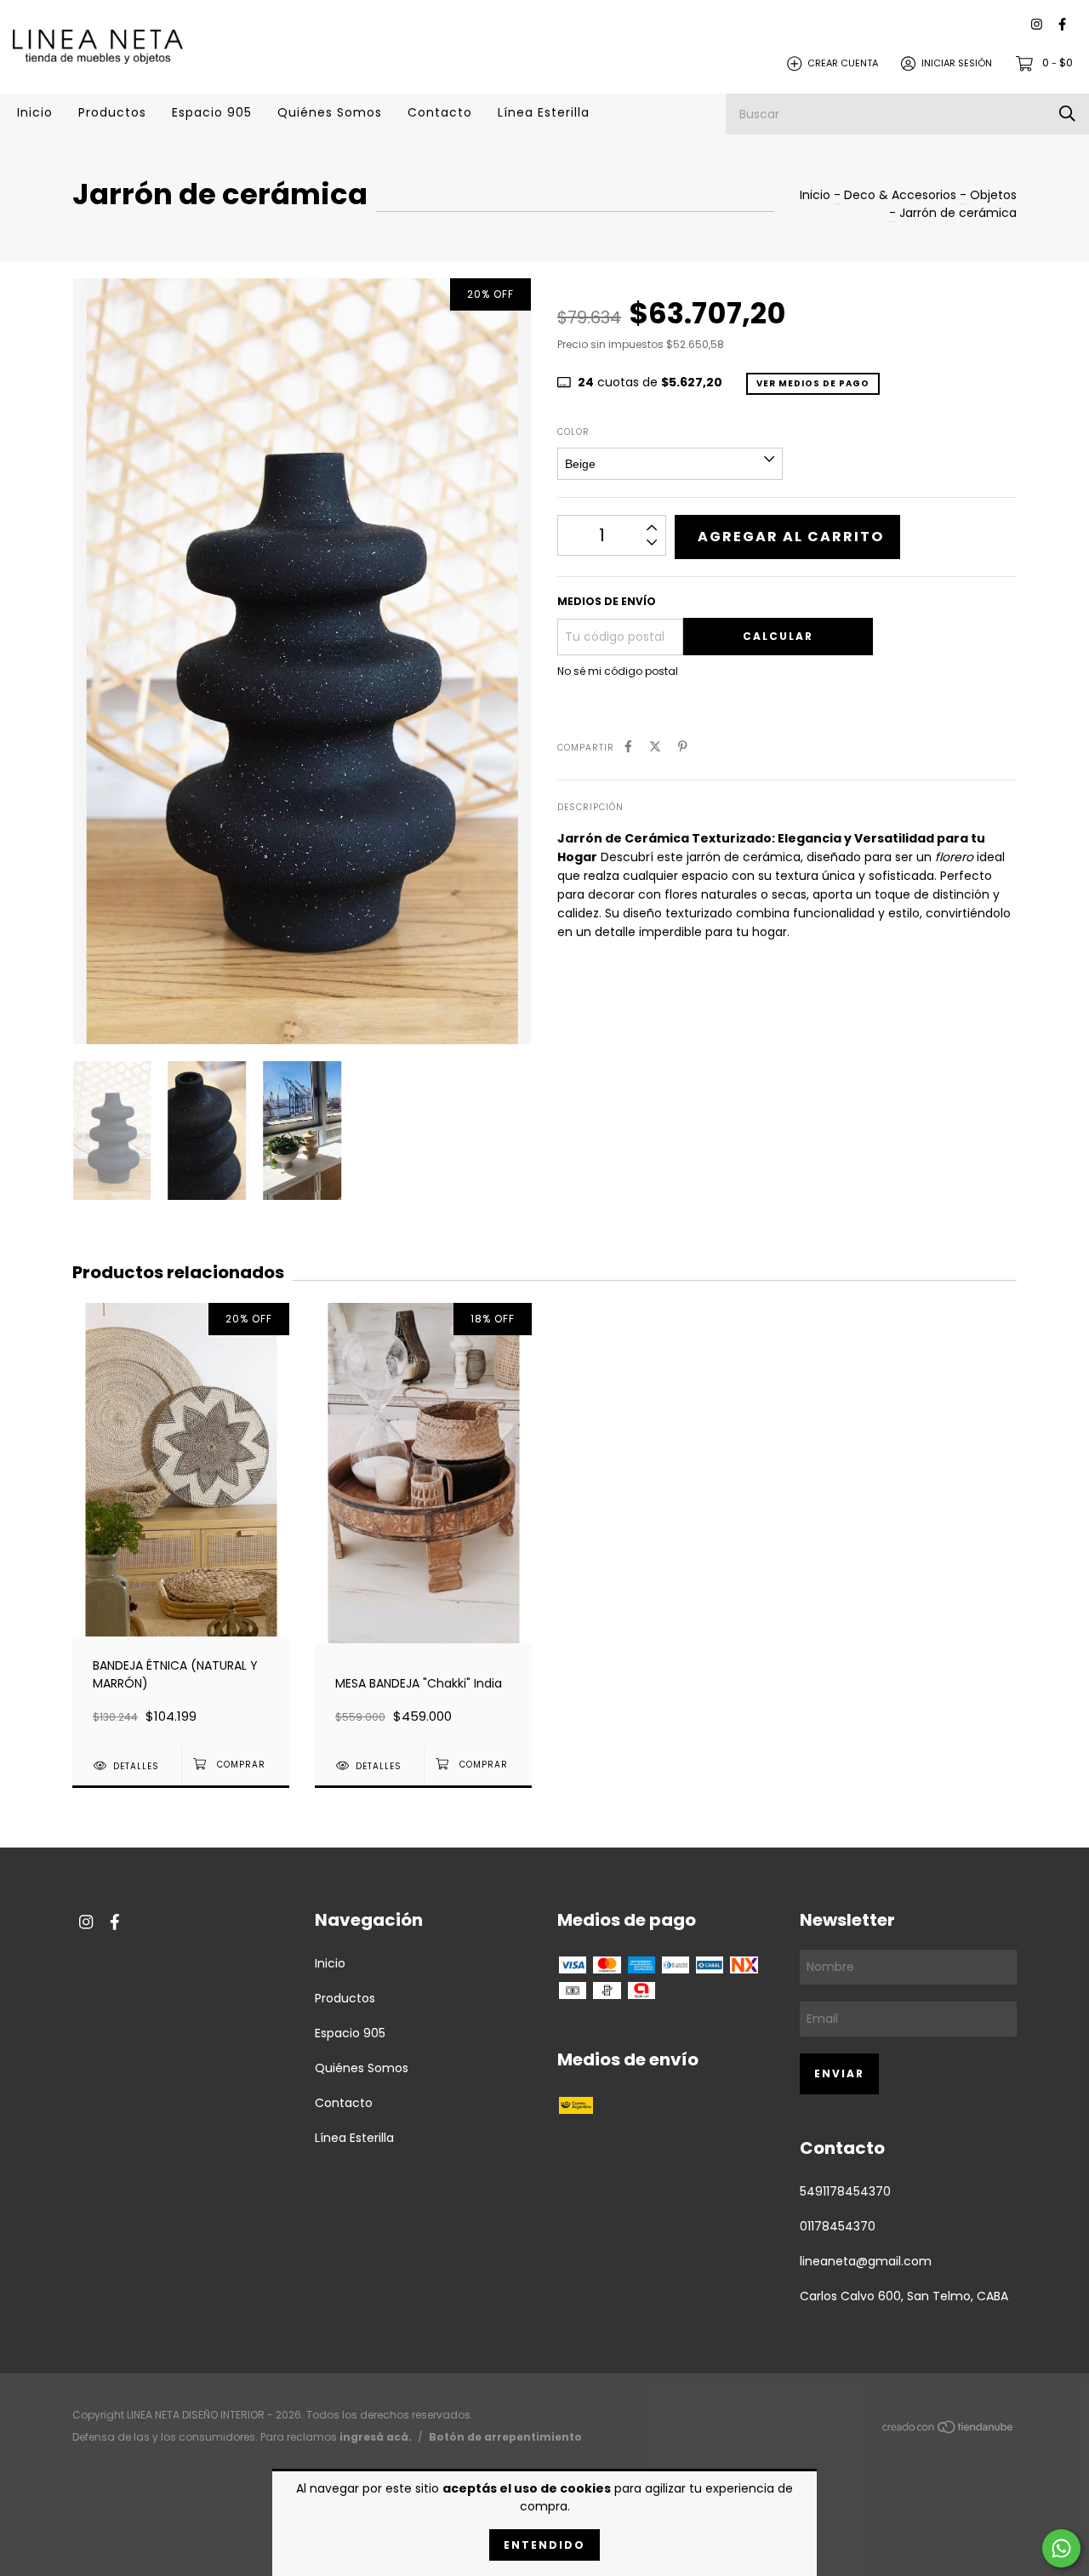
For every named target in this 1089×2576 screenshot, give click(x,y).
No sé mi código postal (618, 671)
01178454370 (838, 2226)
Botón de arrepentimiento (505, 2437)
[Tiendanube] (949, 2430)
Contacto (440, 112)
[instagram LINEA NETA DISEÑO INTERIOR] (1037, 25)
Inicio (35, 112)
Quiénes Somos (330, 112)
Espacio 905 (212, 112)
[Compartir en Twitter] (655, 747)
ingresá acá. (376, 2437)
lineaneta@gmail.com (866, 2261)
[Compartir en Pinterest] (683, 747)
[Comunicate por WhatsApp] (1061, 2548)
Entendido (544, 2545)
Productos (112, 112)
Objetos (993, 195)
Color (573, 432)
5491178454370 (845, 2191)
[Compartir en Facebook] (628, 747)
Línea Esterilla (544, 112)
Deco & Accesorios (900, 195)
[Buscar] (1067, 114)
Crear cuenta (843, 63)
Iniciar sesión (957, 63)
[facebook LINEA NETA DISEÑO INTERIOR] (1062, 25)
